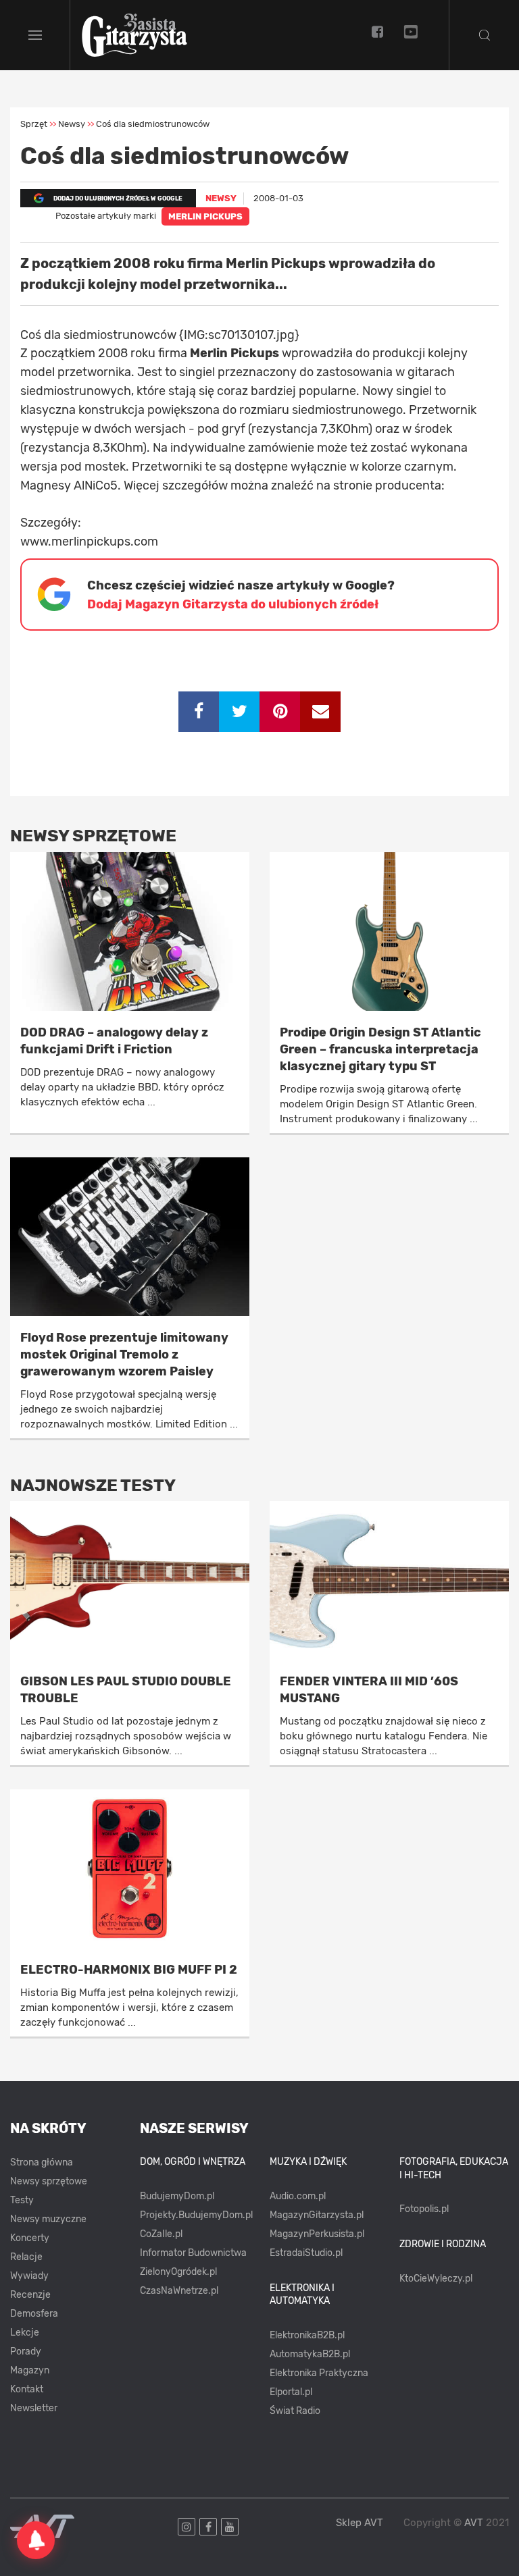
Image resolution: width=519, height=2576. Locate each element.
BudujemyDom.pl (177, 2196)
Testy (22, 2200)
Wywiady (29, 2276)
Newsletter (34, 2408)
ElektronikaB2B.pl (307, 2335)
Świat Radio (295, 2411)
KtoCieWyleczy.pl (436, 2279)
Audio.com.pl (298, 2196)
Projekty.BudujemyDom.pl (196, 2215)
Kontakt (27, 2389)
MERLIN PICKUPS (205, 216)
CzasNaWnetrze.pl (179, 2291)
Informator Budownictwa (193, 2253)
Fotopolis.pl (424, 2209)
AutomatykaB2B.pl (310, 2354)
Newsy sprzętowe (49, 2181)
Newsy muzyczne (48, 2219)
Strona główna (42, 2162)
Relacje (26, 2257)
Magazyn (30, 2370)
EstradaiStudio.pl (306, 2253)
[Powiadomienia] (36, 2540)
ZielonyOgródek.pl (178, 2272)
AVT (474, 2523)
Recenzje (30, 2295)
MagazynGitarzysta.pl (317, 2215)
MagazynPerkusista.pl (317, 2234)
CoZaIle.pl (161, 2234)
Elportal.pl (291, 2392)
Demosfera (34, 2314)
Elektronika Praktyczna (319, 2373)
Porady (26, 2351)
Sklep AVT (360, 2523)
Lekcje (25, 2333)
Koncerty (30, 2238)
